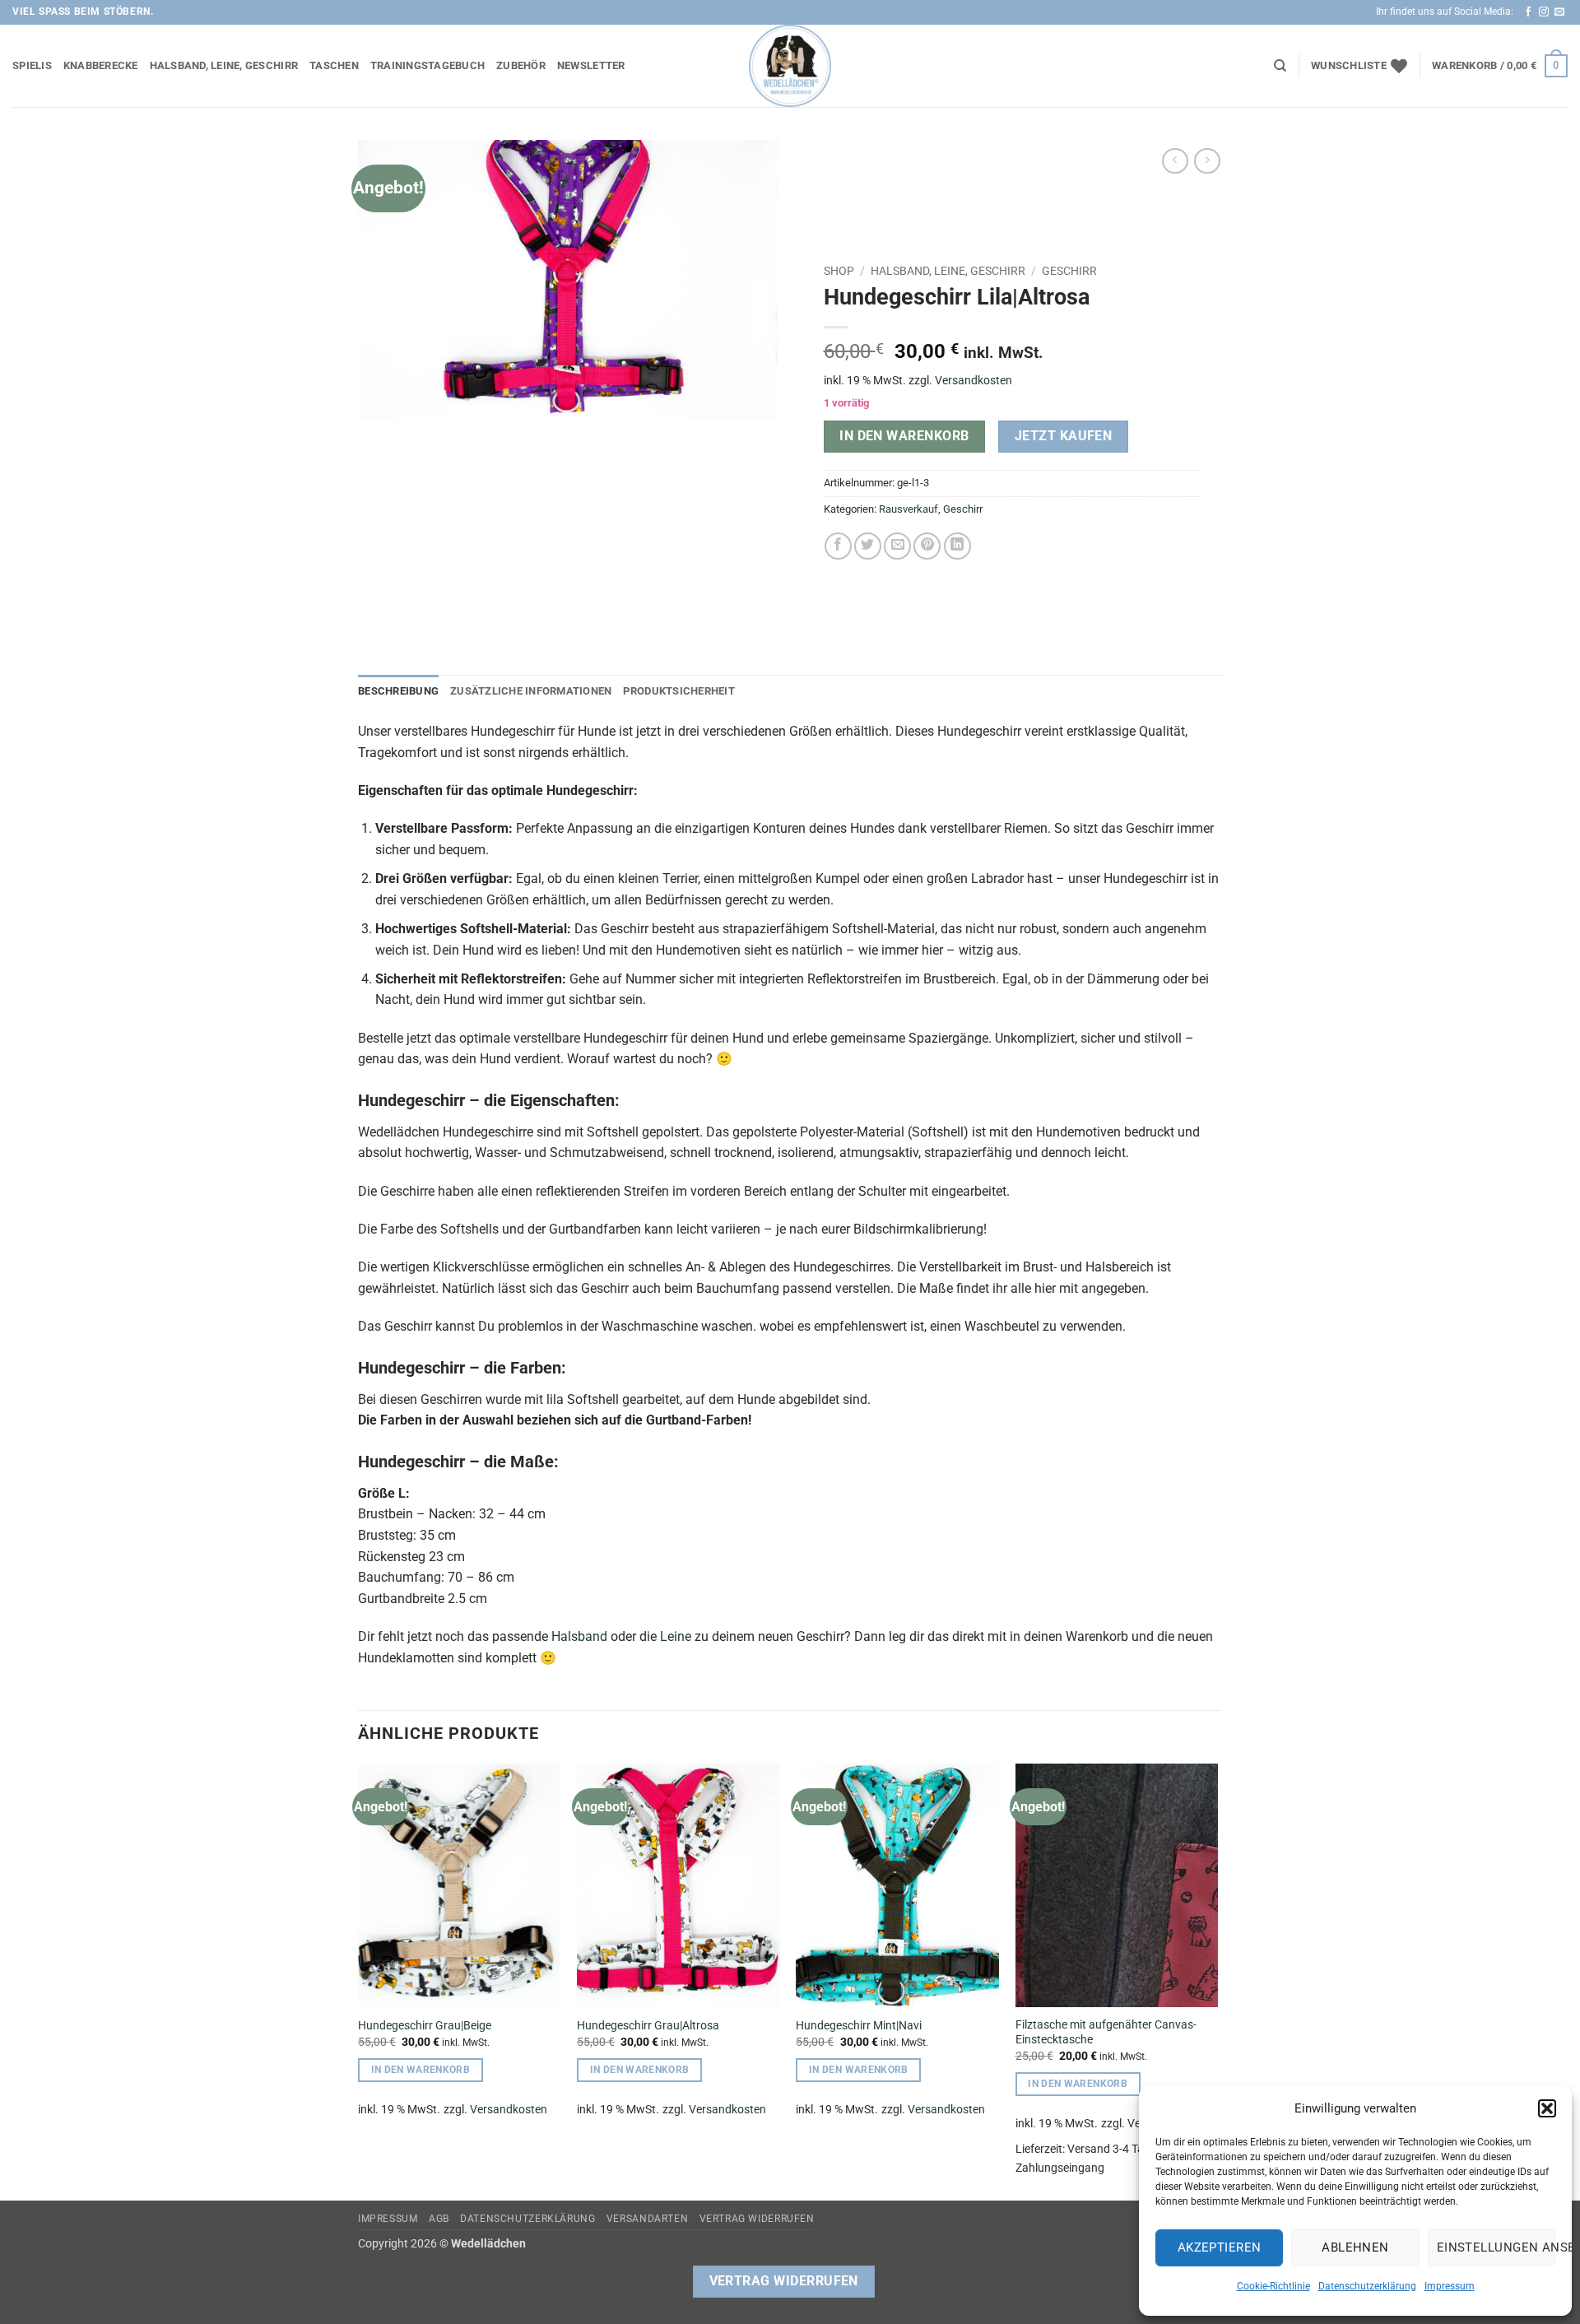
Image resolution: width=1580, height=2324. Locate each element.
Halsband (579, 1636)
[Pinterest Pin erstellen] (927, 546)
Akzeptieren (1220, 2247)
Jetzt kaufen (1064, 436)
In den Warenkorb (904, 436)
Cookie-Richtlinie (1273, 2286)
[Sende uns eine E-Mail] (1559, 12)
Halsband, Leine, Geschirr (224, 65)
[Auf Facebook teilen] (838, 546)
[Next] (1217, 1980)
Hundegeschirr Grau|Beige (425, 2026)
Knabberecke (101, 65)
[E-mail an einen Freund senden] (897, 546)
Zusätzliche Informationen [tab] (531, 691)
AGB (439, 2219)
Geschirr (1069, 271)
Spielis (32, 65)
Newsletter (591, 65)
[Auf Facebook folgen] (1528, 12)
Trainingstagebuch (428, 65)
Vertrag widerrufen (757, 2219)
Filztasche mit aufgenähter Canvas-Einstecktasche (1106, 2033)
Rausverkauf (908, 509)
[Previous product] (1207, 161)
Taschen (334, 65)
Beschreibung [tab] (398, 691)
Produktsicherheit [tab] (678, 691)
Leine (676, 1636)
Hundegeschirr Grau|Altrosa (648, 2026)
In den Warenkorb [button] (421, 2070)
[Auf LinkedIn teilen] (957, 546)
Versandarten (647, 2219)
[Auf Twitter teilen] (868, 546)
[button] (1547, 2108)
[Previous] (359, 1980)
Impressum (1450, 2286)
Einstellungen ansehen (1496, 2247)
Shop (839, 271)
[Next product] (1175, 161)
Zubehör (521, 65)
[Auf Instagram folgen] (1544, 12)
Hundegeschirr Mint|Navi (859, 2026)
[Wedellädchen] (790, 66)
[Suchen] (1280, 66)
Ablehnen (1355, 2247)
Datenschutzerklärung (1367, 2286)
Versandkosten (974, 381)
